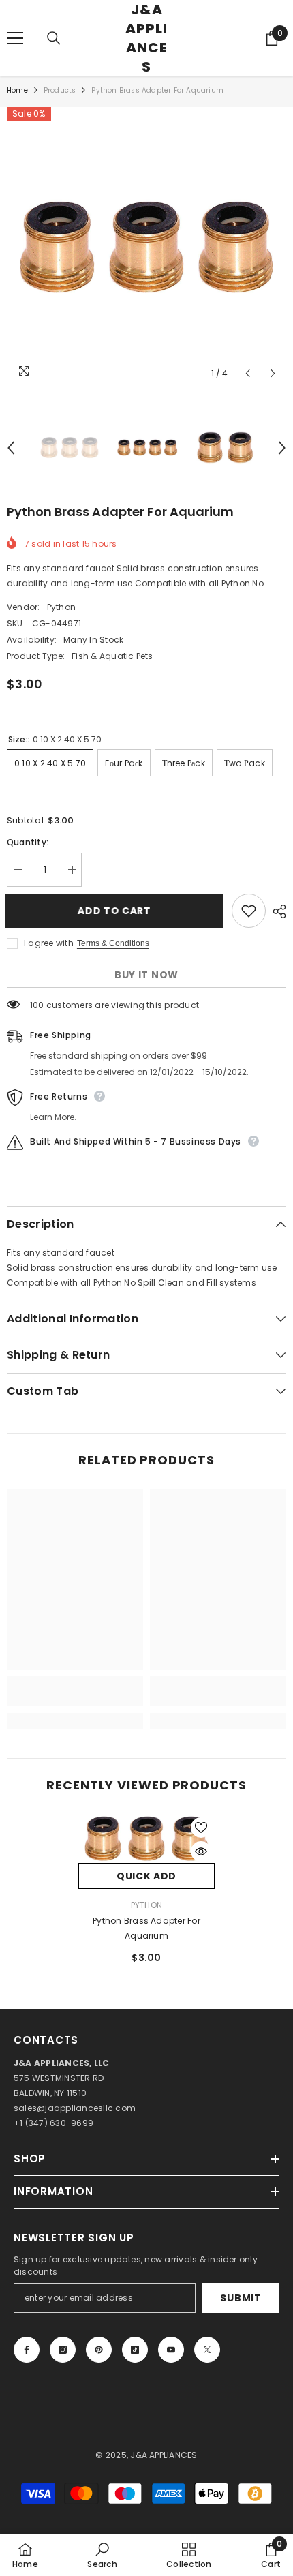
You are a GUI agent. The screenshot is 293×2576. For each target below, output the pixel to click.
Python (61, 607)
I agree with (49, 943)
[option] (146, 247)
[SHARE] (276, 911)
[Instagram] (63, 2350)
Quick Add (146, 1876)
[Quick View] (201, 1851)
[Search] (54, 38)
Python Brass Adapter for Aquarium (146, 1928)
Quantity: (28, 842)
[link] (75, 1699)
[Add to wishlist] (249, 911)
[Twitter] (207, 2350)
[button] (248, 373)
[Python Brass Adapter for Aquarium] (146, 1839)
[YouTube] (171, 2350)
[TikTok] (135, 2350)
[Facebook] (27, 2350)
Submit (241, 2298)
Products (60, 90)
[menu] (15, 38)
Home (17, 90)
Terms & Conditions (113, 943)
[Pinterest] (99, 2350)
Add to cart (119, 911)
